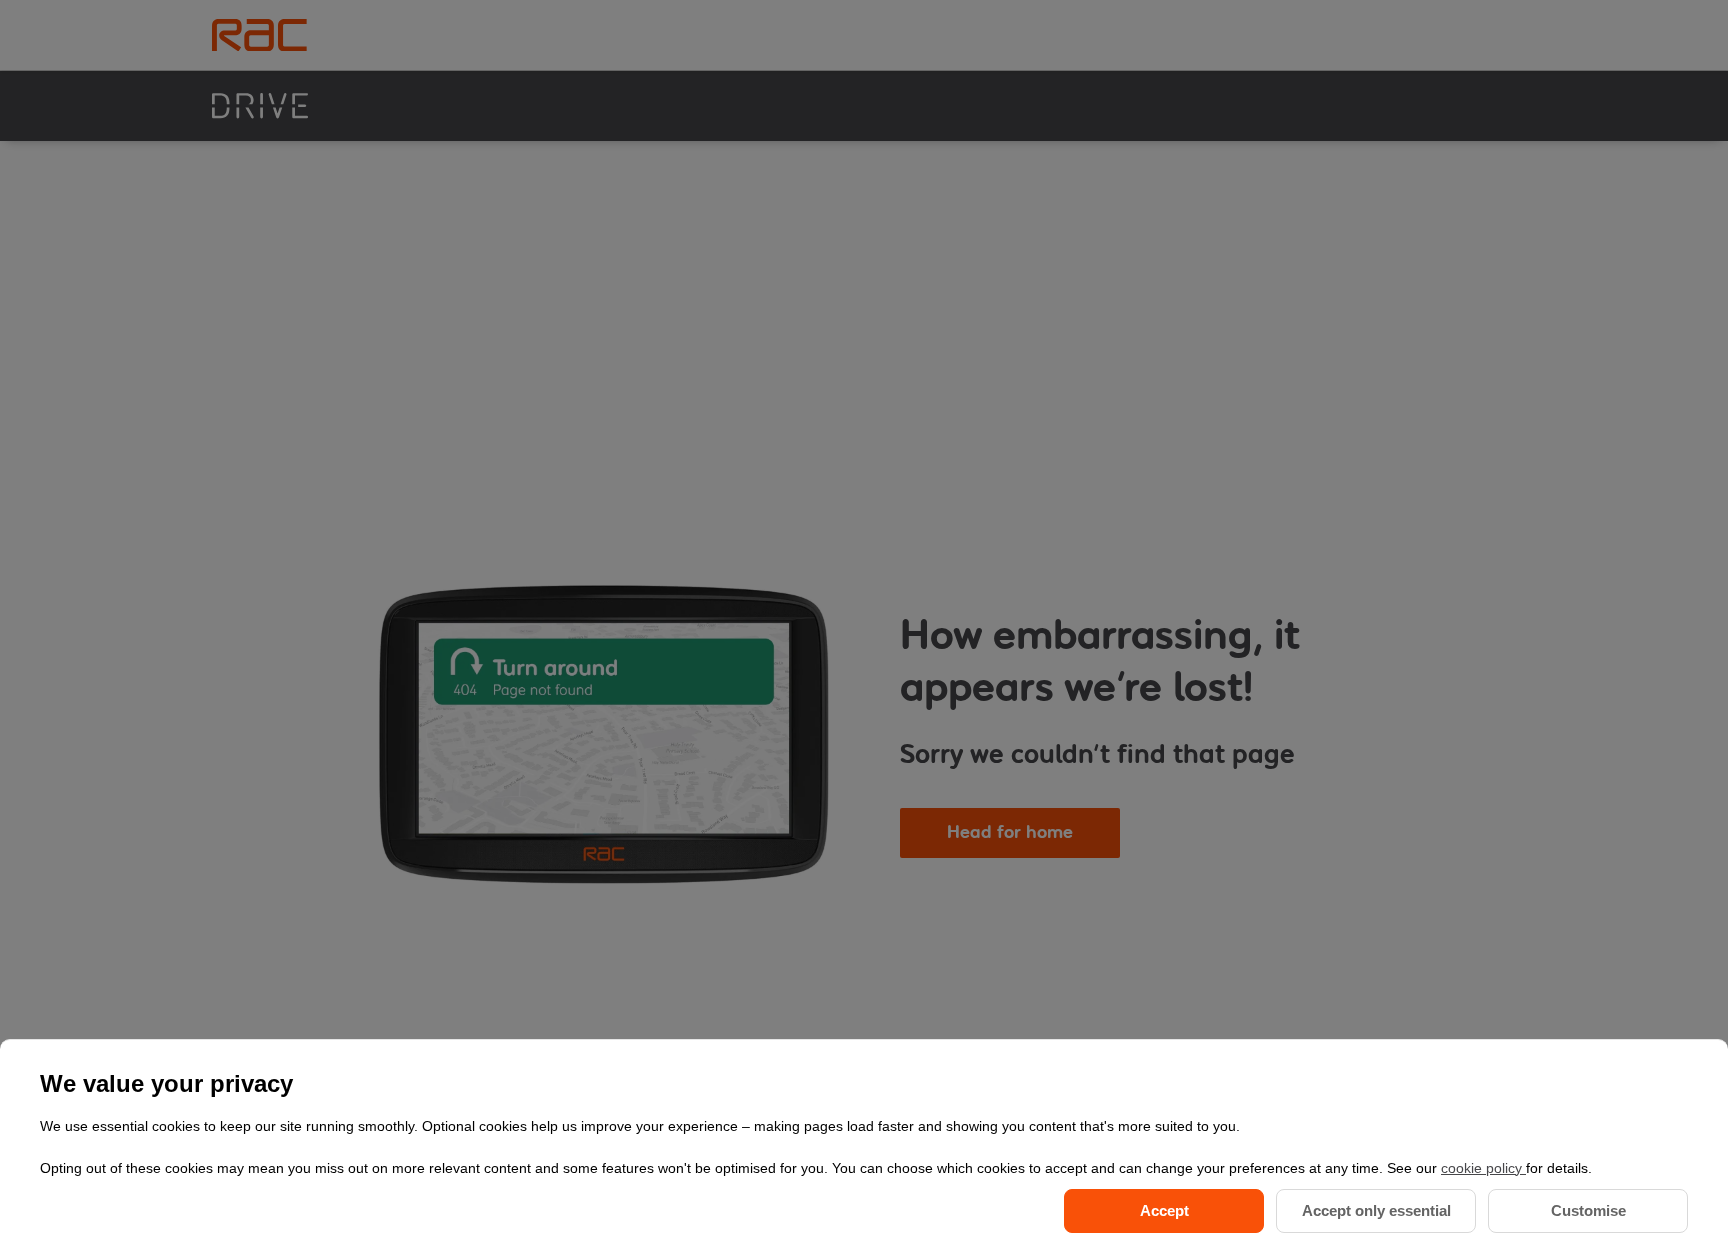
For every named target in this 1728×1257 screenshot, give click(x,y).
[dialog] (864, 1148)
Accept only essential (1376, 1210)
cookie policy (1483, 1168)
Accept (1164, 1210)
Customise (1588, 1210)
